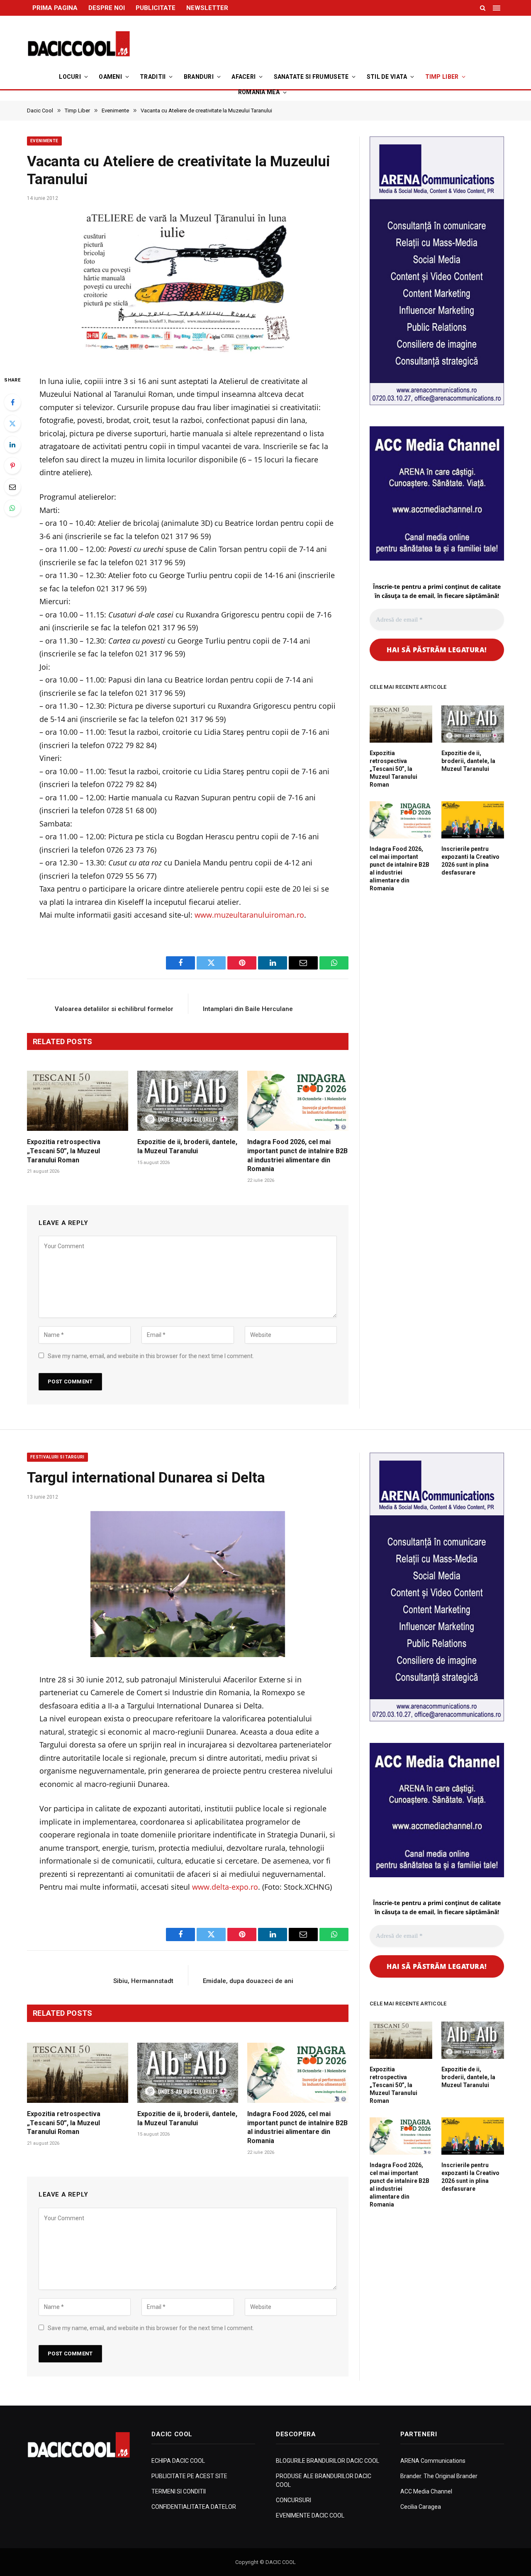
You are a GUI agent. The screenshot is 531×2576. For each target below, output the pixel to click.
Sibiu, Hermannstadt (143, 1981)
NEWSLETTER (207, 8)
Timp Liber (442, 77)
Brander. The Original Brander (439, 2476)
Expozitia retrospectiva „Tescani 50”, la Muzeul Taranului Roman (64, 1151)
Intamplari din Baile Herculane (248, 1009)
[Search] (483, 8)
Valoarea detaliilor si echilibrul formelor (114, 1009)
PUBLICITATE (156, 8)
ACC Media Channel (426, 2491)
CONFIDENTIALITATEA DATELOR (194, 2507)
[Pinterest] (12, 466)
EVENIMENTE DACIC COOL (310, 2515)
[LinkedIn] (12, 445)
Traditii (153, 77)
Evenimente (44, 141)
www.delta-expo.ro (225, 1887)
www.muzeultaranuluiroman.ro (249, 915)
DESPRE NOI (107, 8)
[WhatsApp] (12, 508)
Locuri (70, 77)
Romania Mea (259, 92)
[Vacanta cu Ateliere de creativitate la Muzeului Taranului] (188, 285)
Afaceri (244, 77)
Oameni (110, 77)
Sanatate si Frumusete (311, 77)
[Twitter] (12, 423)
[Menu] (497, 8)
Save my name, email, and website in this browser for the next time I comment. (151, 1356)
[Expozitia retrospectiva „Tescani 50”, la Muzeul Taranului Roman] (78, 1101)
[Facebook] (12, 402)
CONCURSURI (294, 2500)
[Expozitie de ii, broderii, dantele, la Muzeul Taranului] (188, 1101)
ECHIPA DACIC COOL (178, 2461)
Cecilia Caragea (421, 2507)
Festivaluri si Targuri (57, 1457)
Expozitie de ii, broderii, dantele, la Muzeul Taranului (187, 1146)
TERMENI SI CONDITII (179, 2491)
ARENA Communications (433, 2461)
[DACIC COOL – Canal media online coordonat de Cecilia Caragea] (79, 44)
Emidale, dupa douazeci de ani (248, 1981)
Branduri (199, 77)
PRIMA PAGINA (55, 8)
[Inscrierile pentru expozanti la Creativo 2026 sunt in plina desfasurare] (473, 820)
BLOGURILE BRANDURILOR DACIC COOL (328, 2461)
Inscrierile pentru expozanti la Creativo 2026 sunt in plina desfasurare (470, 861)
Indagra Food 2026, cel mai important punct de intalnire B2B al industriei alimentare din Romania (297, 1155)
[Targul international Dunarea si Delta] (188, 1584)
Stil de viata (387, 77)
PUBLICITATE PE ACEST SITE (189, 2476)
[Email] (12, 487)
